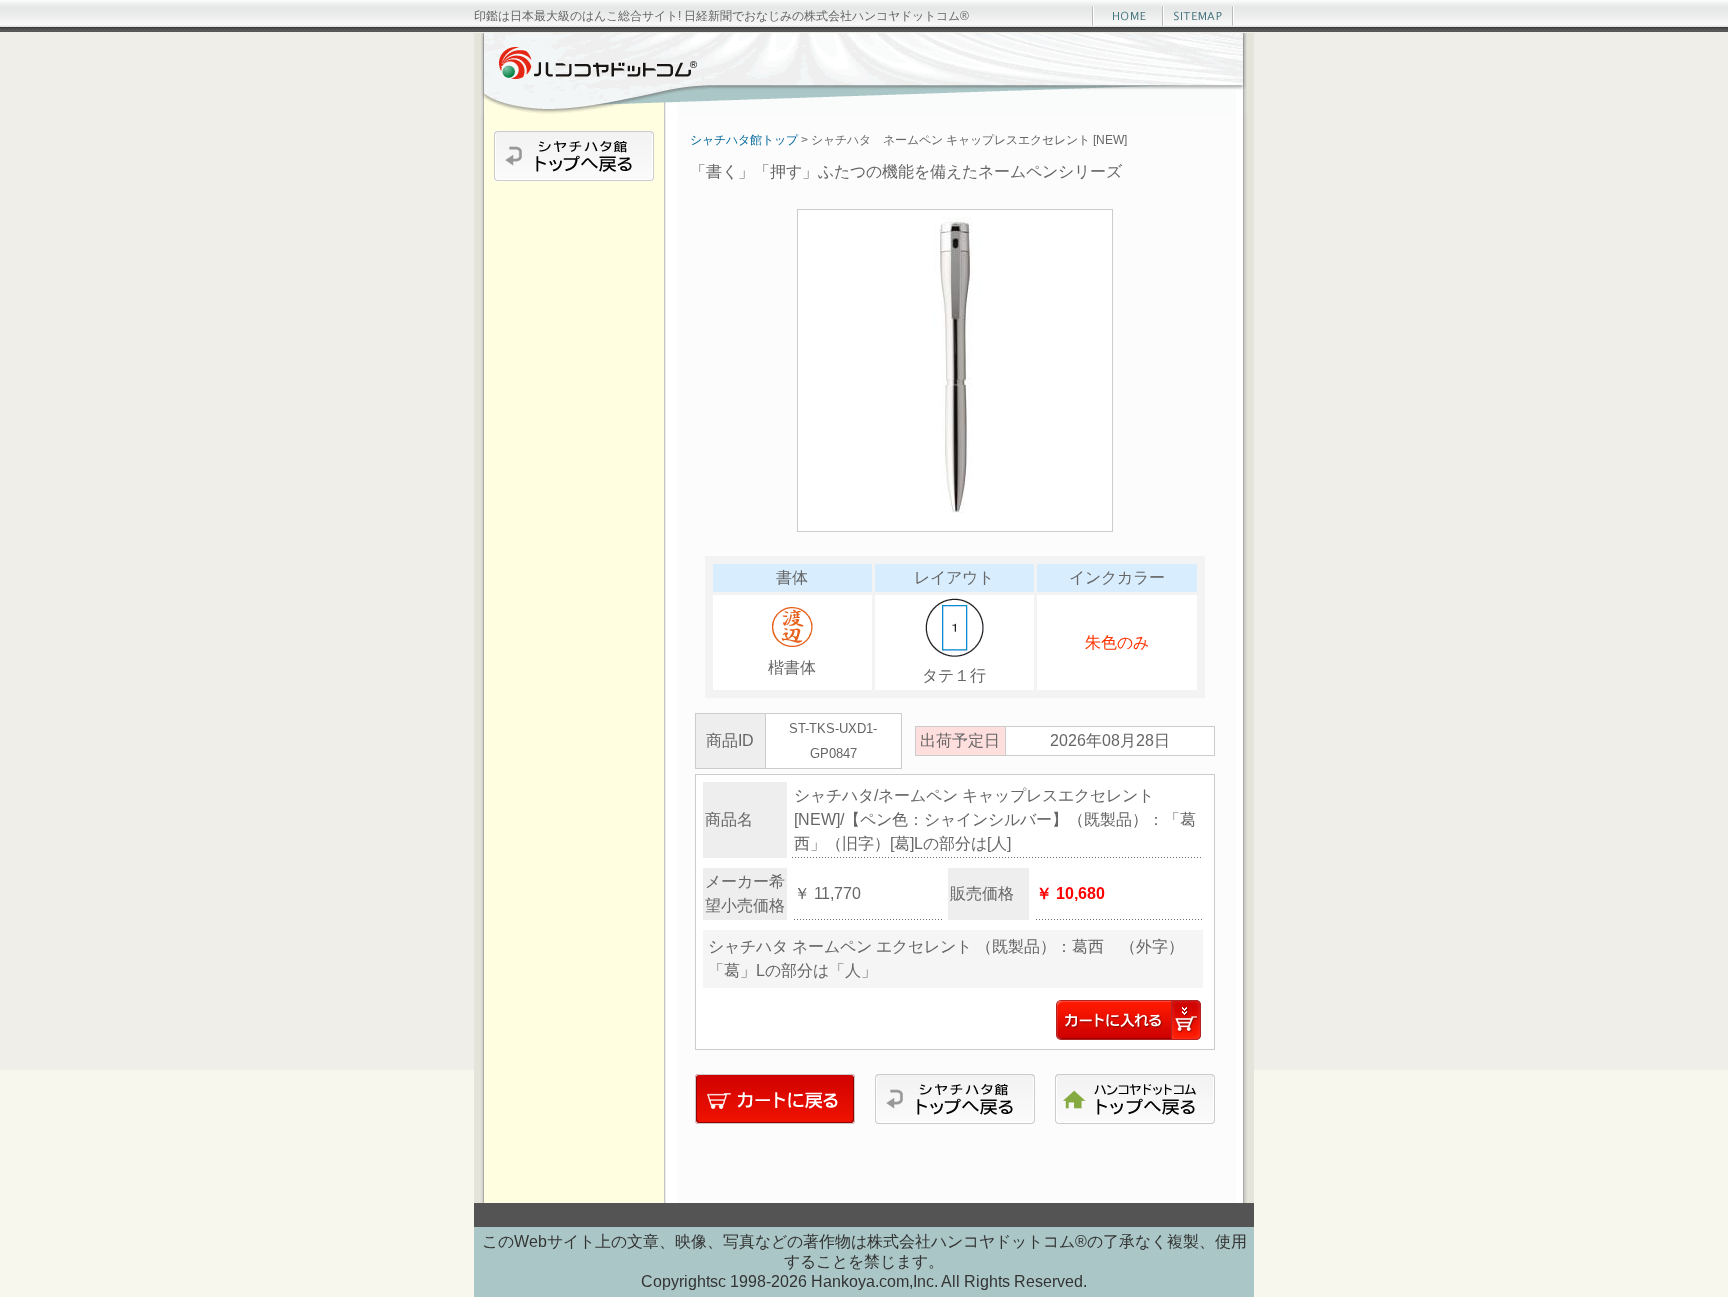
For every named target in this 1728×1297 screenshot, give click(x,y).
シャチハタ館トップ (744, 140)
